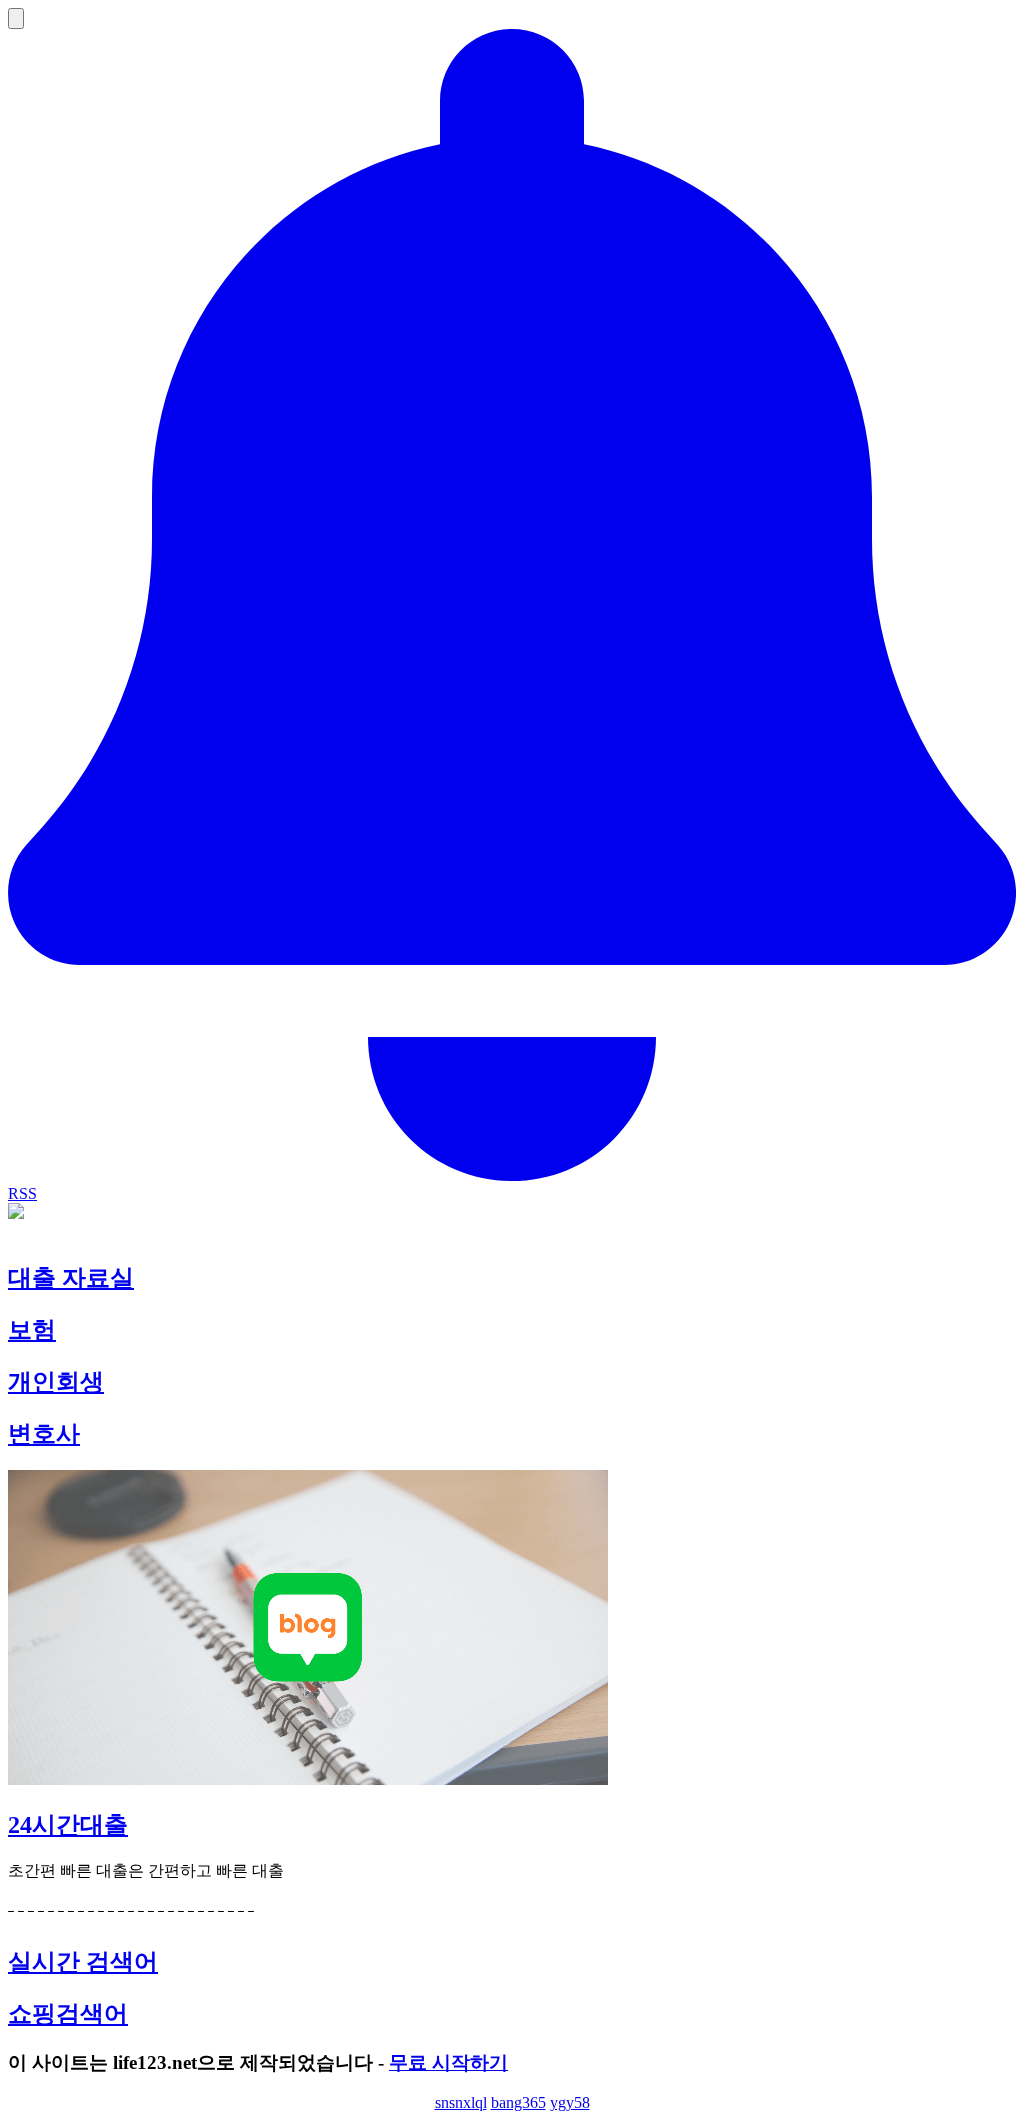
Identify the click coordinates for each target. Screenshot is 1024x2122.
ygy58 (570, 2102)
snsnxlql (461, 2102)
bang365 (518, 2102)
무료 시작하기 (448, 2062)
